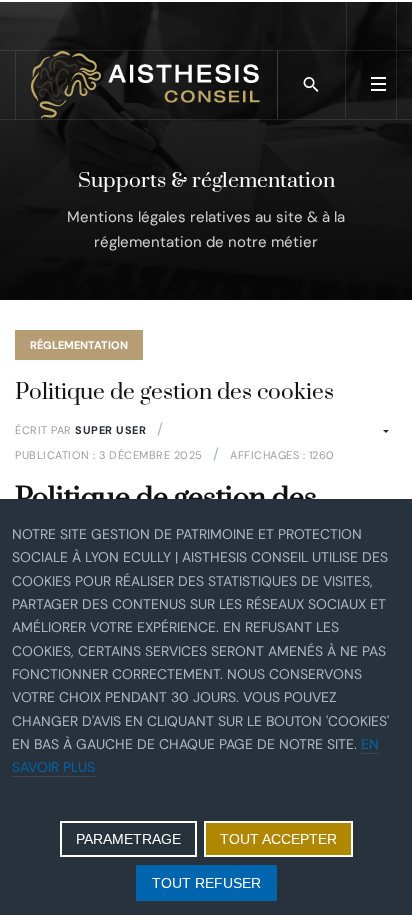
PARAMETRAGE (128, 839)
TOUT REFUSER (206, 883)
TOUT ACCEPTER (278, 839)
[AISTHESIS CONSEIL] (146, 85)
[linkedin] (372, 25)
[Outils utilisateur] (377, 431)
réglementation (79, 345)
